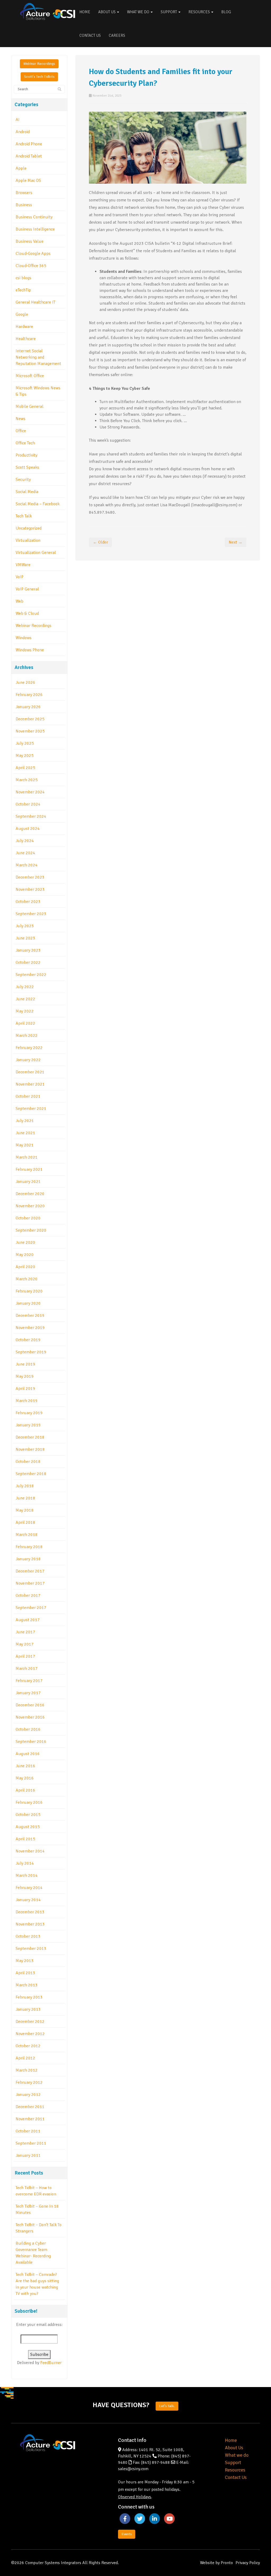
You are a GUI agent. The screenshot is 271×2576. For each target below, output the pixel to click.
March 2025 (27, 780)
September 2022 (31, 975)
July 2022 (25, 987)
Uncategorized (29, 528)
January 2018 (28, 1559)
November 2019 (30, 1328)
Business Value (30, 241)
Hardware (24, 327)
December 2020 (30, 1194)
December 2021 (30, 1072)
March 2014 (27, 1875)
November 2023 (30, 889)
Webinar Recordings (39, 64)
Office (21, 431)
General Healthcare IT (35, 302)
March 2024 (27, 865)
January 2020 (28, 1303)
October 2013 (28, 1936)
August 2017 (28, 1620)
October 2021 (28, 1096)
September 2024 (31, 816)
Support (169, 12)
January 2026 (28, 707)
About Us (107, 12)
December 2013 (30, 1912)
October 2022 (28, 962)
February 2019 (29, 1413)
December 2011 (30, 2107)
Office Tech (25, 443)
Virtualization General (36, 553)
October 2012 (28, 2046)
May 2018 (25, 1510)
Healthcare (26, 339)
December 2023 (30, 877)
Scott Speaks (27, 467)
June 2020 (25, 1242)
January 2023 (28, 950)
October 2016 (28, 1729)
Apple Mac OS (28, 180)
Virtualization (28, 540)
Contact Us (90, 35)
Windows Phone (30, 650)
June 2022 (25, 999)
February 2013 (29, 1997)
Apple (21, 168)
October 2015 (28, 1815)
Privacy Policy (248, 2563)
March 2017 (27, 1669)
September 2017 (31, 1608)
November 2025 (30, 731)
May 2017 (25, 1644)
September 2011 (31, 2143)
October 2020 (28, 1218)
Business (24, 205)
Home (85, 12)
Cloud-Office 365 (31, 266)
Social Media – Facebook (38, 504)
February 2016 (29, 1802)
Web (19, 601)
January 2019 (28, 1425)
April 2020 (25, 1267)
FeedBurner (51, 2363)
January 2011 (28, 2155)
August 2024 (28, 829)
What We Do (139, 12)
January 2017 (28, 1693)
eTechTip (23, 290)
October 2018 (28, 1462)
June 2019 (25, 1364)
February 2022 (29, 1048)
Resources (200, 12)
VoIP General (27, 589)
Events (127, 2534)
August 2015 (28, 1827)
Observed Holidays (135, 2497)
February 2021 (29, 1169)
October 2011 (28, 2131)
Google (22, 314)
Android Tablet (29, 156)
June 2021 (25, 1133)
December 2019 (30, 1316)
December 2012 (30, 2022)
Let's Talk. (167, 2406)
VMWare (23, 565)
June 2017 (25, 1632)
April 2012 (25, 2058)
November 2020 (30, 1206)
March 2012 (27, 2070)
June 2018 (25, 1498)
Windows (24, 638)
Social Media (27, 492)
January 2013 (28, 2009)
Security (23, 480)
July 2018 (25, 1486)
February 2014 (29, 1888)
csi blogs (23, 278)
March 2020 (27, 1279)
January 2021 (28, 1182)
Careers (117, 35)
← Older (100, 542)
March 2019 (27, 1401)
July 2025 (25, 743)
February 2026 (29, 695)
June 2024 (25, 853)
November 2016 (30, 1717)
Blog (226, 12)
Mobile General (30, 406)
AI (18, 120)
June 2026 (25, 683)
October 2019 (28, 1340)
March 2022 (27, 1036)
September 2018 (31, 1474)
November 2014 (30, 1851)
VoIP (20, 577)
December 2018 (30, 1437)
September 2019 (31, 1352)
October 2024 (28, 804)
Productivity (26, 455)
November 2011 (30, 2119)
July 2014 (25, 1863)
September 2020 (31, 1230)
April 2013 (25, 1973)
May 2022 (25, 1011)
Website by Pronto (216, 2563)
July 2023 (25, 926)
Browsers (24, 193)
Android (23, 132)
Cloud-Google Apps (33, 254)
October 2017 (28, 1596)
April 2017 (25, 1656)
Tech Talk (24, 516)
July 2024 (25, 841)
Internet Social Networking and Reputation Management (38, 357)
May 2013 (25, 1961)
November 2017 (30, 1583)
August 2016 (28, 1754)
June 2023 (25, 938)
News (21, 419)
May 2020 (25, 1255)
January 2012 (28, 2095)
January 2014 (28, 1900)
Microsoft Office (30, 376)
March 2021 (27, 1157)
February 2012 (29, 2082)
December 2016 (30, 1705)
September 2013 (31, 1949)
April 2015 (25, 1839)
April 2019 (25, 1389)
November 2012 (30, 2034)
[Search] (60, 89)
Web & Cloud (27, 613)
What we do (237, 2455)
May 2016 (25, 1778)
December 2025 (30, 719)
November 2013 (30, 1924)
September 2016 (31, 1742)
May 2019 (25, 1376)
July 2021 (25, 1121)
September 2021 (31, 1109)
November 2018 (30, 1449)
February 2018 (29, 1547)
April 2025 (25, 768)
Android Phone (29, 144)
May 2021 (25, 1145)
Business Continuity (34, 217)
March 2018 (27, 1535)
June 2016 (25, 1766)
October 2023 (28, 902)
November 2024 (30, 792)
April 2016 (25, 1790)
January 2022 (28, 1060)
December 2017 (30, 1571)
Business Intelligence (35, 229)
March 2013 (27, 1985)
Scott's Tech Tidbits (39, 77)
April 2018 (25, 1522)
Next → (236, 542)
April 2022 (25, 1023)
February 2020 (29, 1291)
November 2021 (30, 1084)
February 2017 (29, 1681)
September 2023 (31, 914)
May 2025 (25, 756)
